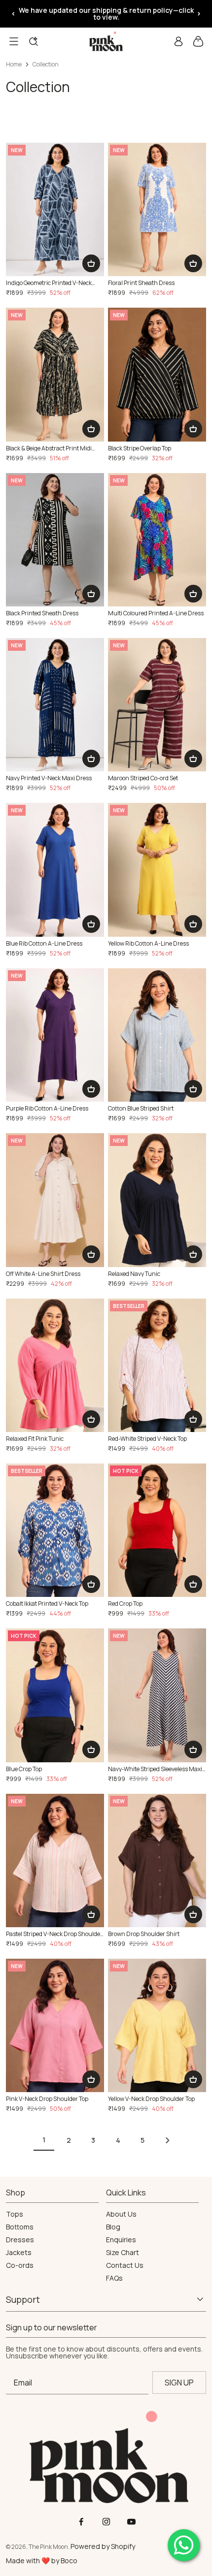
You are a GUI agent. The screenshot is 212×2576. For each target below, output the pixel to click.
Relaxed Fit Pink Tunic (35, 1439)
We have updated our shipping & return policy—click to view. (106, 14)
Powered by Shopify (103, 2546)
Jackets (19, 2253)
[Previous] (13, 14)
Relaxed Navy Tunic (134, 1274)
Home (14, 64)
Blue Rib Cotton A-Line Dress (44, 944)
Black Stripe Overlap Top (140, 448)
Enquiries (121, 2240)
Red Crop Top (125, 1604)
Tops (15, 2214)
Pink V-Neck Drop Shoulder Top (47, 2099)
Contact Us (125, 2265)
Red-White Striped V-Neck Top (147, 1439)
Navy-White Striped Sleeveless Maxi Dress (155, 1769)
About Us (121, 2214)
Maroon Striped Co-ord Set (143, 778)
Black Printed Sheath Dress (42, 613)
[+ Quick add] (91, 263)
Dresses (20, 2240)
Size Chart (123, 2253)
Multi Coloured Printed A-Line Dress (156, 613)
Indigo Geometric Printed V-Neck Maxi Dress (49, 283)
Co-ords (20, 2265)
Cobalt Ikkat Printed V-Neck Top (47, 1604)
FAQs (114, 2278)
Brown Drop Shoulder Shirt (144, 1934)
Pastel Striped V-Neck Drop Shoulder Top (54, 1934)
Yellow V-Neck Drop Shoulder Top (151, 2099)
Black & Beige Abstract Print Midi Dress (49, 448)
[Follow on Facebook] (81, 2522)
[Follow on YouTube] (131, 2522)
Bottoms (20, 2227)
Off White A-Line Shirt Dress (43, 1274)
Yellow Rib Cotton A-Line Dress (148, 944)
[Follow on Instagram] (106, 2522)
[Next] (199, 14)
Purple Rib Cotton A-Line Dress (47, 1109)
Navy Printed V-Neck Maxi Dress (49, 778)
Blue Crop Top (24, 1769)
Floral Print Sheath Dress (141, 283)
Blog (113, 2227)
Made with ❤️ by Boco (42, 2560)
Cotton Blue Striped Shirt (141, 1109)
